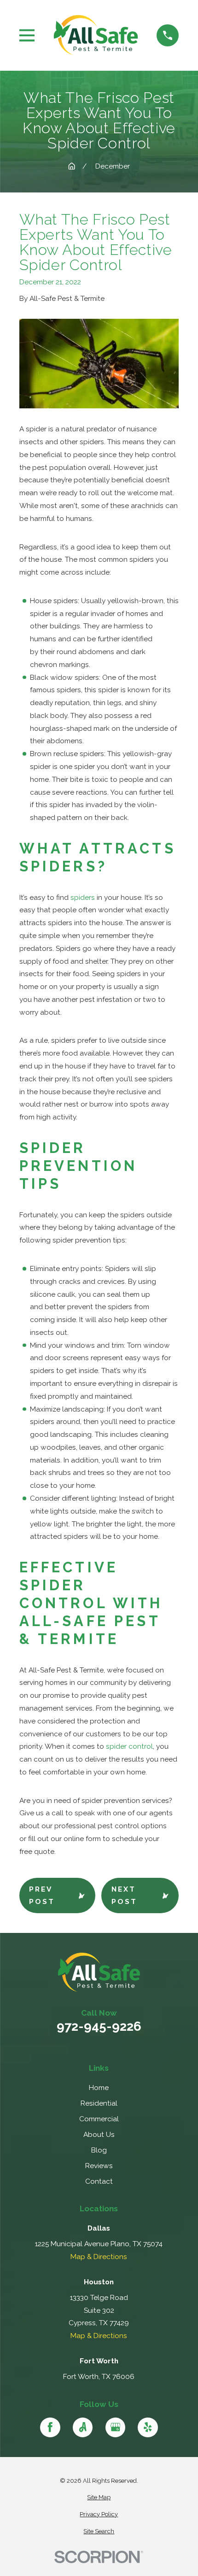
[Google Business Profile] (115, 2427)
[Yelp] (148, 2427)
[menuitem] (99, 2497)
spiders (83, 897)
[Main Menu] (27, 35)
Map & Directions (99, 2257)
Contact (99, 2181)
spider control (129, 1746)
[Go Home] (72, 166)
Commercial (99, 2119)
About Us (99, 2134)
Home (99, 2087)
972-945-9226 (99, 2026)
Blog (99, 2150)
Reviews (99, 2166)
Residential (99, 2103)
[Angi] (83, 2427)
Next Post (124, 1895)
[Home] (96, 35)
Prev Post (42, 1895)
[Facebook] (50, 2427)
